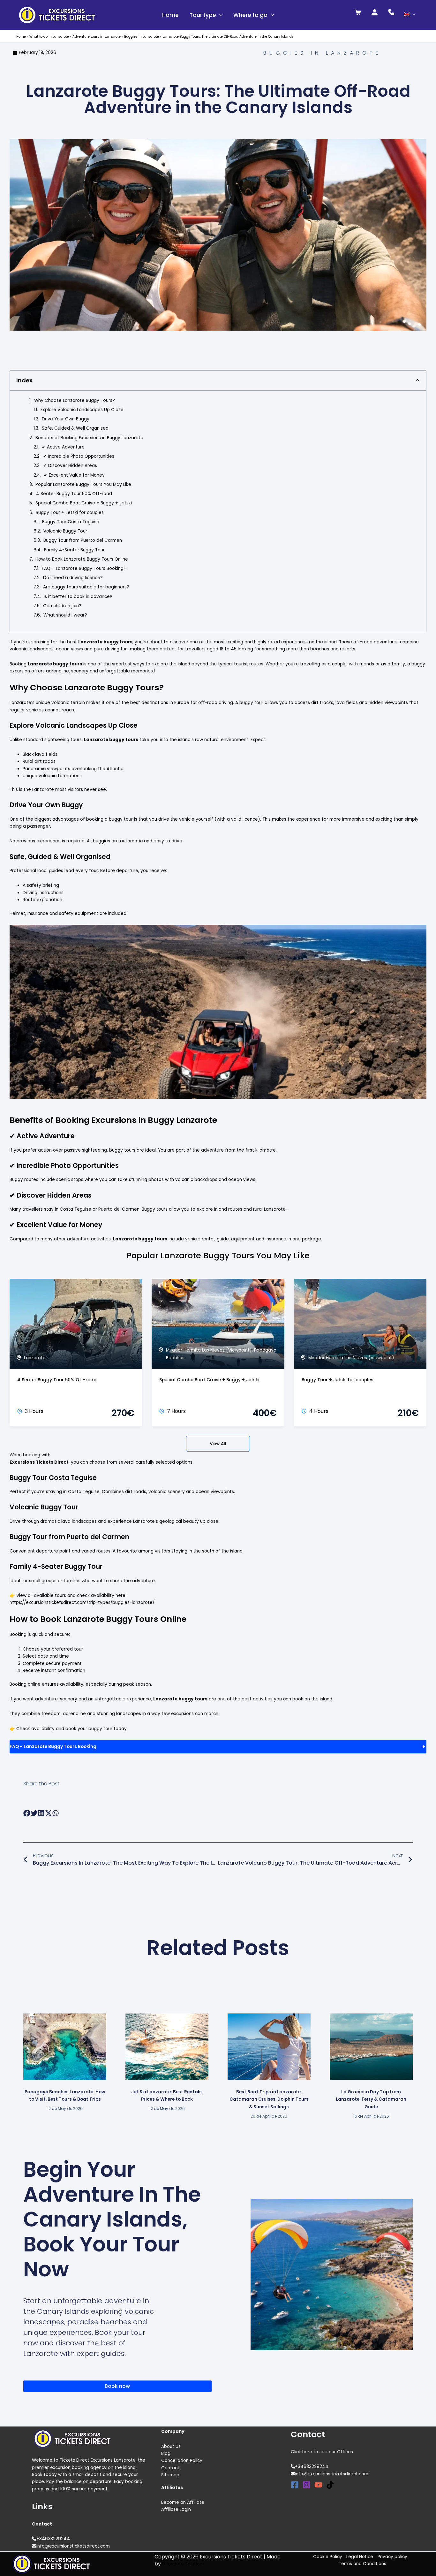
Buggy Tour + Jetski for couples (70, 513)
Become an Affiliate (183, 2502)
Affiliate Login (176, 2509)
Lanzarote (35, 1358)
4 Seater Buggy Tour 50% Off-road (74, 494)
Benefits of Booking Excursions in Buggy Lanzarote (89, 438)
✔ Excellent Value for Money (74, 475)
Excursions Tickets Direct (39, 1462)
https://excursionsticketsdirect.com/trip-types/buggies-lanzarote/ (82, 1602)
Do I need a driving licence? (73, 578)
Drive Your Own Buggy (66, 419)
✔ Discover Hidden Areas (70, 466)
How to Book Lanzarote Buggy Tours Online (82, 559)
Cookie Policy (328, 2557)
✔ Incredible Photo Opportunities (79, 456)
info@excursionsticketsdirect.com (73, 2546)
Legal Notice (360, 2557)
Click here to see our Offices (322, 2452)
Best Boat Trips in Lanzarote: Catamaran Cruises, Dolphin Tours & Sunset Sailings (269, 2099)
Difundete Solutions (183, 2564)
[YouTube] (318, 2485)
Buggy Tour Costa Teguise (71, 522)
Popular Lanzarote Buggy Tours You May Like (83, 484)
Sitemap (170, 2475)
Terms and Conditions (362, 2564)
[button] (219, 15)
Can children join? (62, 606)
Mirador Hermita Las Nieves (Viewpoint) (209, 1350)
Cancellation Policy (182, 2461)
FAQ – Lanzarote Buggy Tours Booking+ (84, 568)
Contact (170, 2468)
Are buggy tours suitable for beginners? (86, 587)
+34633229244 (53, 2539)
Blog (166, 2453)
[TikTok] (330, 2485)
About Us (171, 2446)
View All (218, 1444)
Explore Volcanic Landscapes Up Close (82, 410)
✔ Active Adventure (63, 447)
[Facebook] (295, 2485)
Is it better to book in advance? (78, 597)
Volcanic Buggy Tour (65, 531)
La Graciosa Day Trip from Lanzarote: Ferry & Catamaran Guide (371, 2099)
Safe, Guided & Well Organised (75, 428)
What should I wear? (65, 615)
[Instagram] (307, 2485)
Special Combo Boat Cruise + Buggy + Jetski (84, 503)
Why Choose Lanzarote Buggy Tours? (75, 400)
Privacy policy (392, 2557)
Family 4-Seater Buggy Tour (74, 550)
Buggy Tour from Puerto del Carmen (83, 540)
